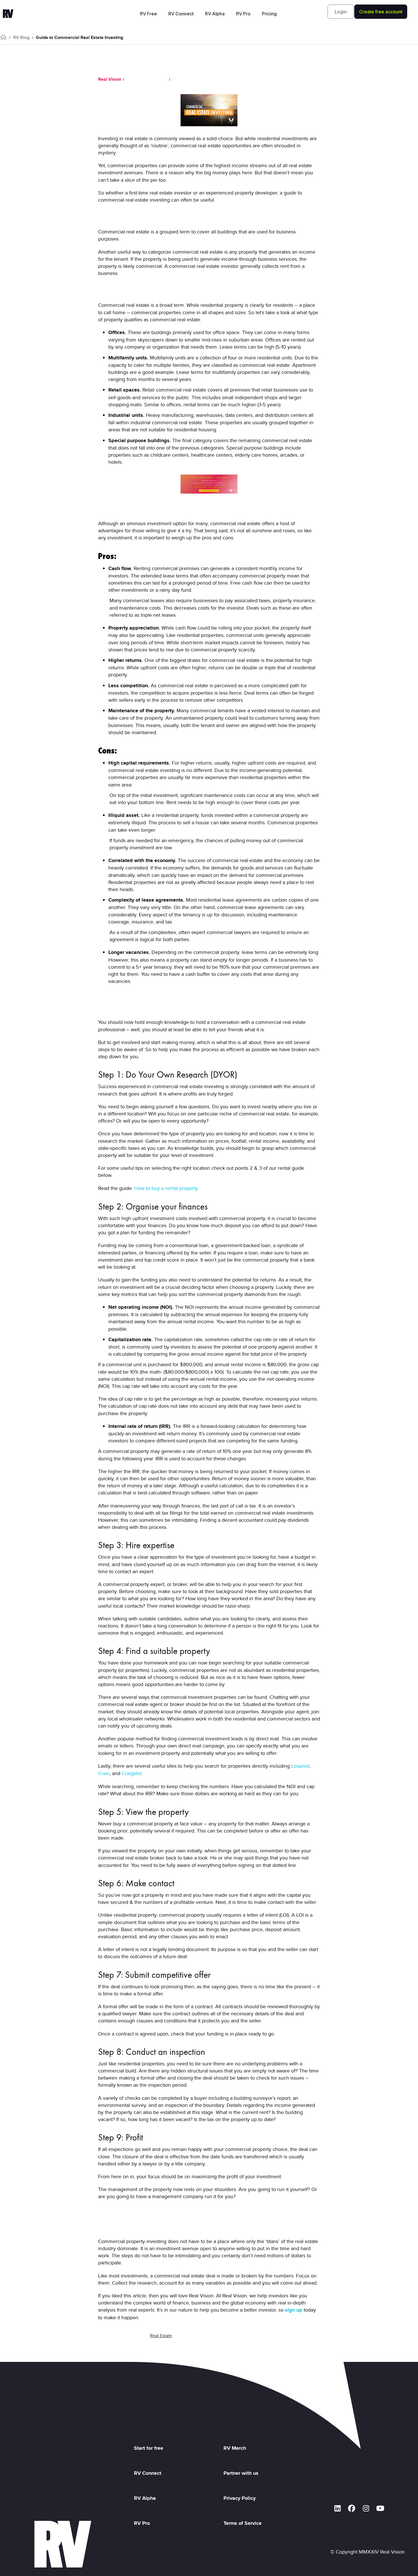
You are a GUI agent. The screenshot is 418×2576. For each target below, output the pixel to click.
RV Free (148, 14)
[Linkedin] (338, 2508)
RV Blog (21, 37)
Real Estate (161, 2336)
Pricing (269, 14)
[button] (341, 12)
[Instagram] (366, 2508)
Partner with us (241, 2473)
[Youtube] (380, 2508)
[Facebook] (352, 2508)
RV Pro (243, 14)
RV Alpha (215, 14)
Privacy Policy (241, 2498)
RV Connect (181, 14)
